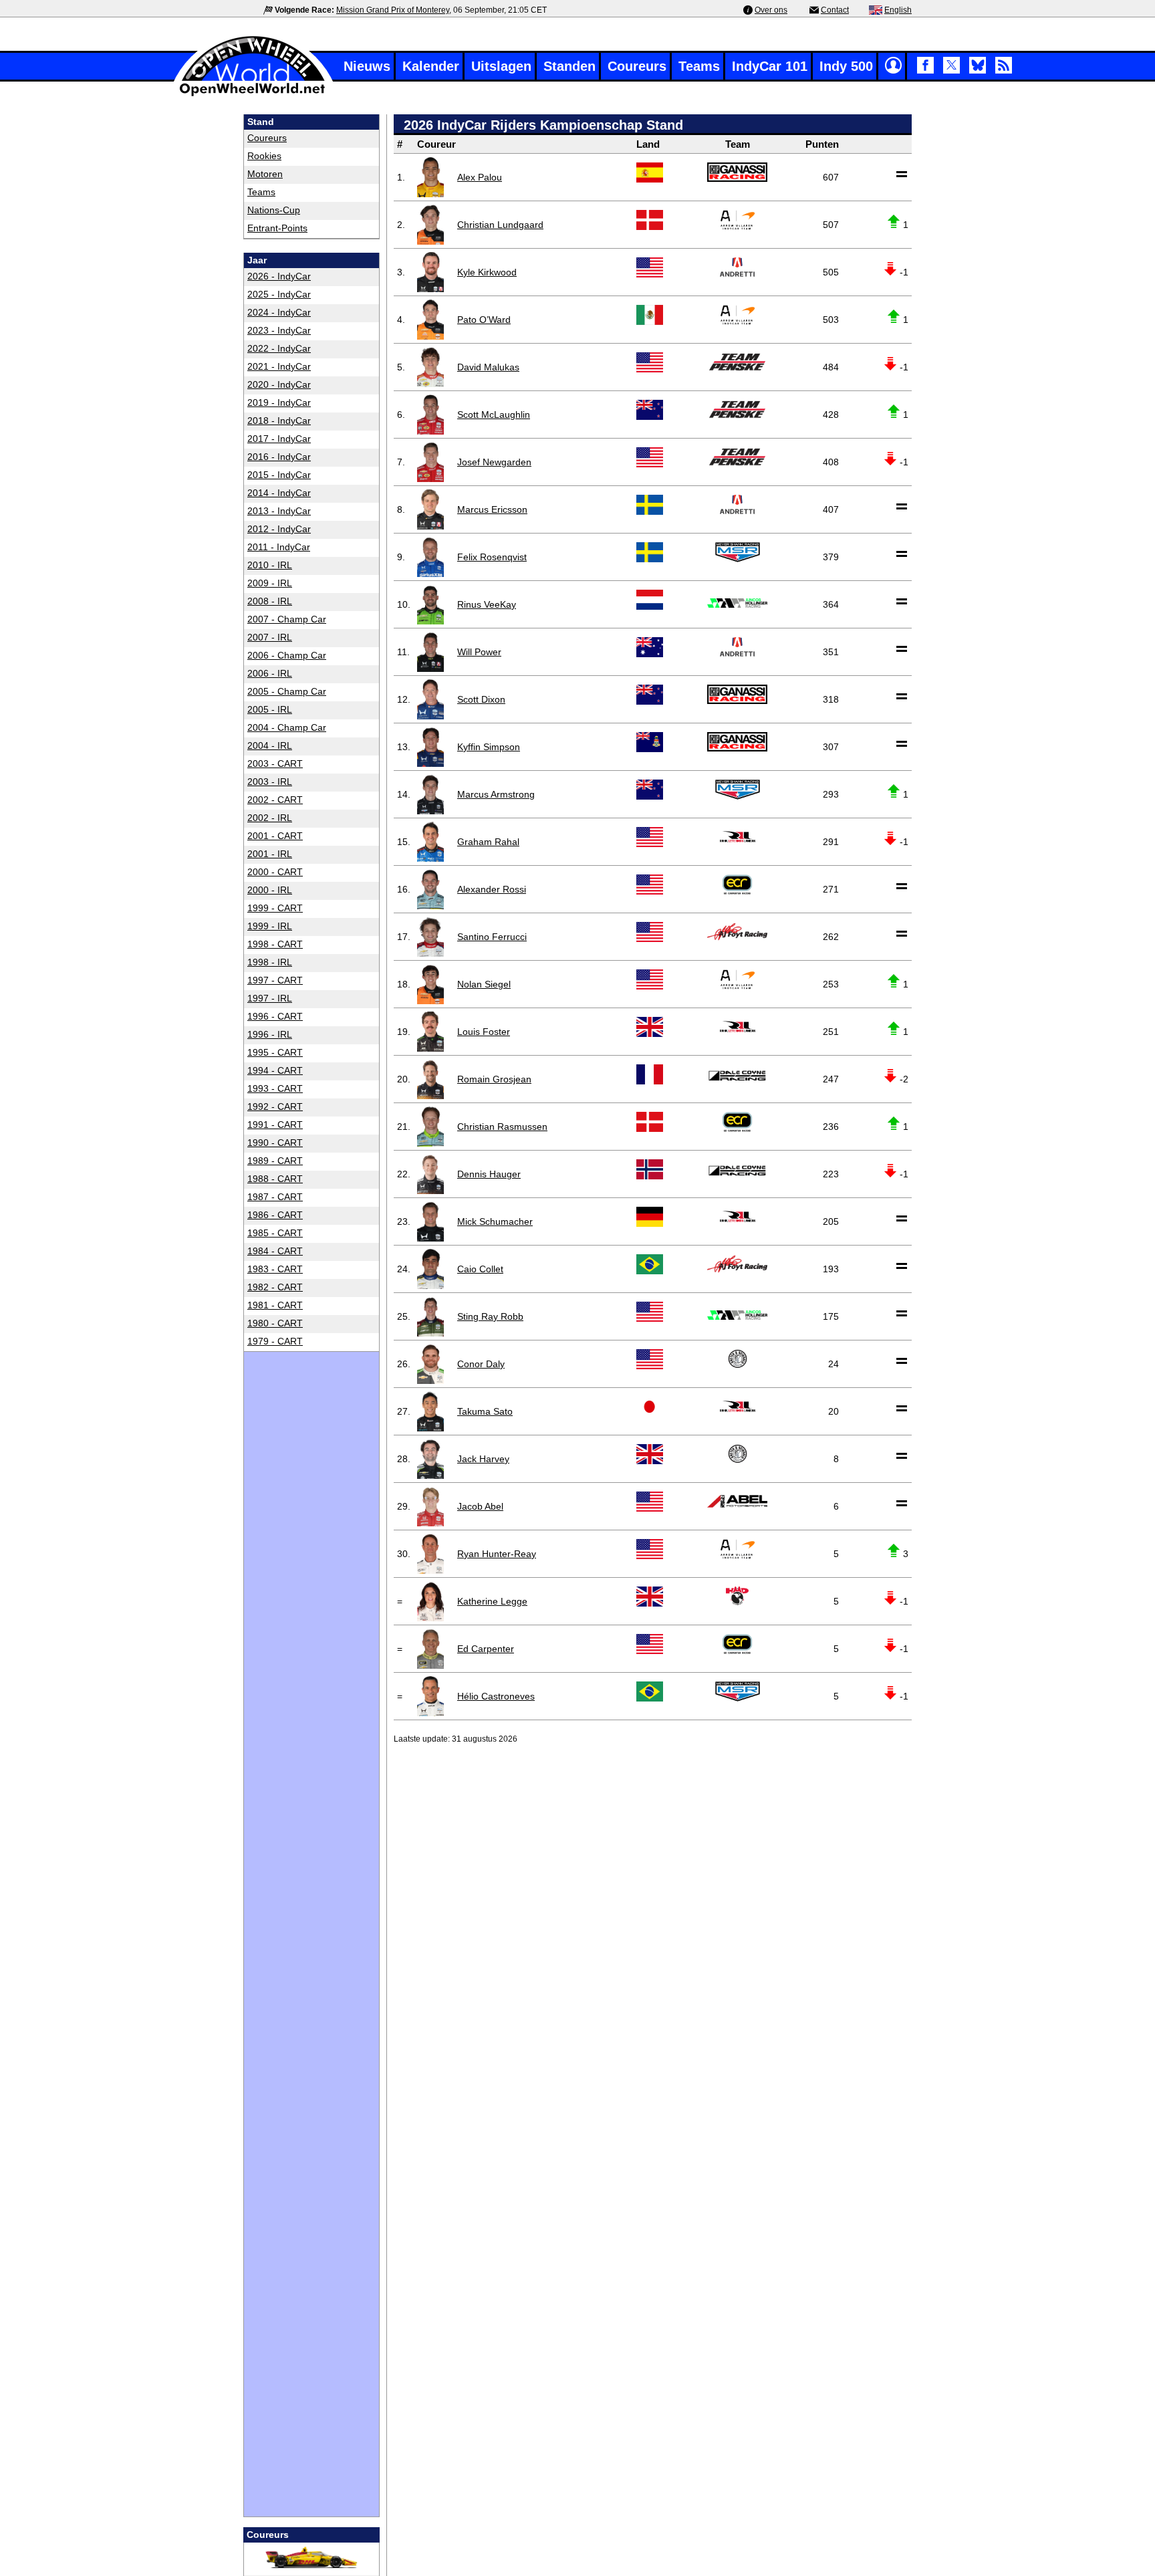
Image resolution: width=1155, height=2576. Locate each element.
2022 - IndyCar (279, 348)
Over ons (771, 10)
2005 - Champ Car (287, 691)
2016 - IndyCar (279, 457)
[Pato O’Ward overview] (430, 320)
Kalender (431, 66)
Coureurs (637, 66)
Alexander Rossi (492, 889)
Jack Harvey (483, 1459)
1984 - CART (275, 1251)
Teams (699, 66)
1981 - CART (275, 1305)
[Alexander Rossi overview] (430, 889)
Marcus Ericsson (492, 509)
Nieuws (367, 66)
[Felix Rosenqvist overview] (430, 557)
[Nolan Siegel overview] (430, 984)
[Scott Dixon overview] (430, 699)
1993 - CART (275, 1088)
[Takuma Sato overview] (430, 1411)
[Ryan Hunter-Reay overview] (430, 1554)
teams (261, 192)
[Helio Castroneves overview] (430, 1696)
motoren (265, 174)
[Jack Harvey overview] (430, 1459)
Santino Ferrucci (492, 937)
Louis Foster (484, 1032)
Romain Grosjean (494, 1079)
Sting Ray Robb (490, 1316)
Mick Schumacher (495, 1221)
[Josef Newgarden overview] (430, 462)
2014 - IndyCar (279, 493)
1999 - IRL (270, 926)
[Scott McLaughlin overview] (430, 415)
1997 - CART (275, 980)
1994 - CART (275, 1070)
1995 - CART (275, 1052)
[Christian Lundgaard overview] (430, 225)
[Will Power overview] (430, 652)
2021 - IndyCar (279, 366)
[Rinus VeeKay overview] (430, 604)
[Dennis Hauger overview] (430, 1174)
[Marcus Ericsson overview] (430, 509)
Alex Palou (480, 177)
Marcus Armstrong (496, 794)
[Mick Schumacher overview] (430, 1221)
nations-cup (274, 210)
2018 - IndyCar (279, 421)
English (898, 10)
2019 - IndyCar (279, 402)
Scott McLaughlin (494, 415)
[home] (253, 95)
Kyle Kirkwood (487, 272)
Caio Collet (480, 1269)
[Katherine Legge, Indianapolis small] (430, 1601)
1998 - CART (275, 944)
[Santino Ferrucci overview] (430, 937)
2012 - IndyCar (279, 529)
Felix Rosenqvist (492, 557)
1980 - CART (275, 1323)
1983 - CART (275, 1269)
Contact (835, 10)
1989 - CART (275, 1161)
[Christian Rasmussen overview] (430, 1127)
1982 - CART (275, 1287)
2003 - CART (275, 764)
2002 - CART (275, 800)
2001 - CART (275, 836)
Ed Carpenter (486, 1649)
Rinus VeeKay (487, 604)
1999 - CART (275, 908)
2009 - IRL (270, 583)
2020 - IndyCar (279, 384)
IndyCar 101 (770, 66)
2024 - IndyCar (279, 312)
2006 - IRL (270, 673)
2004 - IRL (270, 745)
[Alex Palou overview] (430, 177)
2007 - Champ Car (287, 619)
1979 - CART (275, 1341)
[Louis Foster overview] (430, 1032)
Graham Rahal (488, 842)
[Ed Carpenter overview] (430, 1649)
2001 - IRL (270, 854)
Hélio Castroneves (496, 1696)
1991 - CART (275, 1125)
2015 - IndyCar (279, 475)
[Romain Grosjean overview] (430, 1079)
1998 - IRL (270, 962)
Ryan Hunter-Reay (497, 1554)
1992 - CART (275, 1106)
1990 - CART (275, 1143)
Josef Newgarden (494, 462)
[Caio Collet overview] (430, 1269)
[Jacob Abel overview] (430, 1506)
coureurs (267, 138)
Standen (569, 66)
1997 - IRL (270, 998)
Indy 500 (846, 66)
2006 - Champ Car (287, 655)
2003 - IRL (270, 782)
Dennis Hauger (489, 1174)
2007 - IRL (270, 637)
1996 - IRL (270, 1034)
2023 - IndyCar (279, 330)
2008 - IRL (270, 601)
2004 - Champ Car (287, 727)
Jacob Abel (480, 1506)
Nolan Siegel (484, 984)
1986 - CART (275, 1215)
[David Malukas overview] (430, 367)
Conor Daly (481, 1364)
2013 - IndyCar (279, 511)
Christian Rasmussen (502, 1127)
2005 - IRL (270, 709)
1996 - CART (275, 1016)
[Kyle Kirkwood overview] (430, 272)
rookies (264, 156)
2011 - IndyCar (279, 547)
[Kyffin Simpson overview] (430, 747)
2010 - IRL (270, 565)
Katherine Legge (492, 1601)
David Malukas (488, 367)
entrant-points (277, 228)
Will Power (479, 652)
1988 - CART (275, 1179)
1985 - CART (275, 1233)
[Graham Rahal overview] (430, 842)
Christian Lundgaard (500, 225)
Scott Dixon (481, 699)
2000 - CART (275, 872)
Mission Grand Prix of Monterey (393, 10)
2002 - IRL (270, 818)
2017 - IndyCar (279, 439)
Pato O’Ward (484, 320)
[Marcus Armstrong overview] (430, 794)
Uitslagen (501, 66)
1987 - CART (275, 1197)
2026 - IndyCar (279, 276)
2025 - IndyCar (279, 294)
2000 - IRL (270, 890)
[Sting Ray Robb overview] (430, 1316)
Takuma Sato (485, 1411)
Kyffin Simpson (489, 747)
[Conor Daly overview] (430, 1364)
